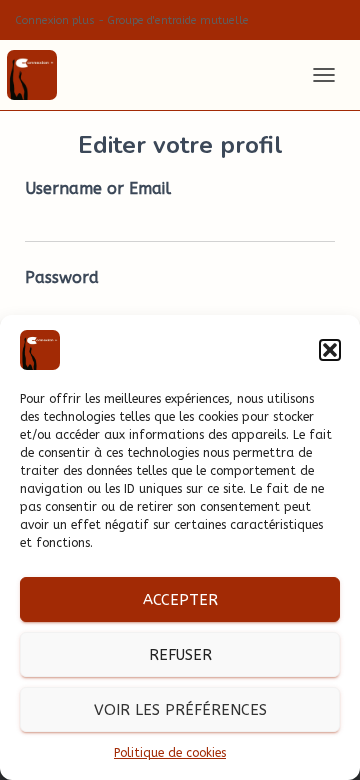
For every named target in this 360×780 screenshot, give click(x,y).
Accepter (180, 600)
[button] (330, 350)
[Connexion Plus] (39, 75)
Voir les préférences (180, 710)
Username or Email (98, 188)
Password (62, 277)
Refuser (180, 655)
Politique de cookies (170, 753)
